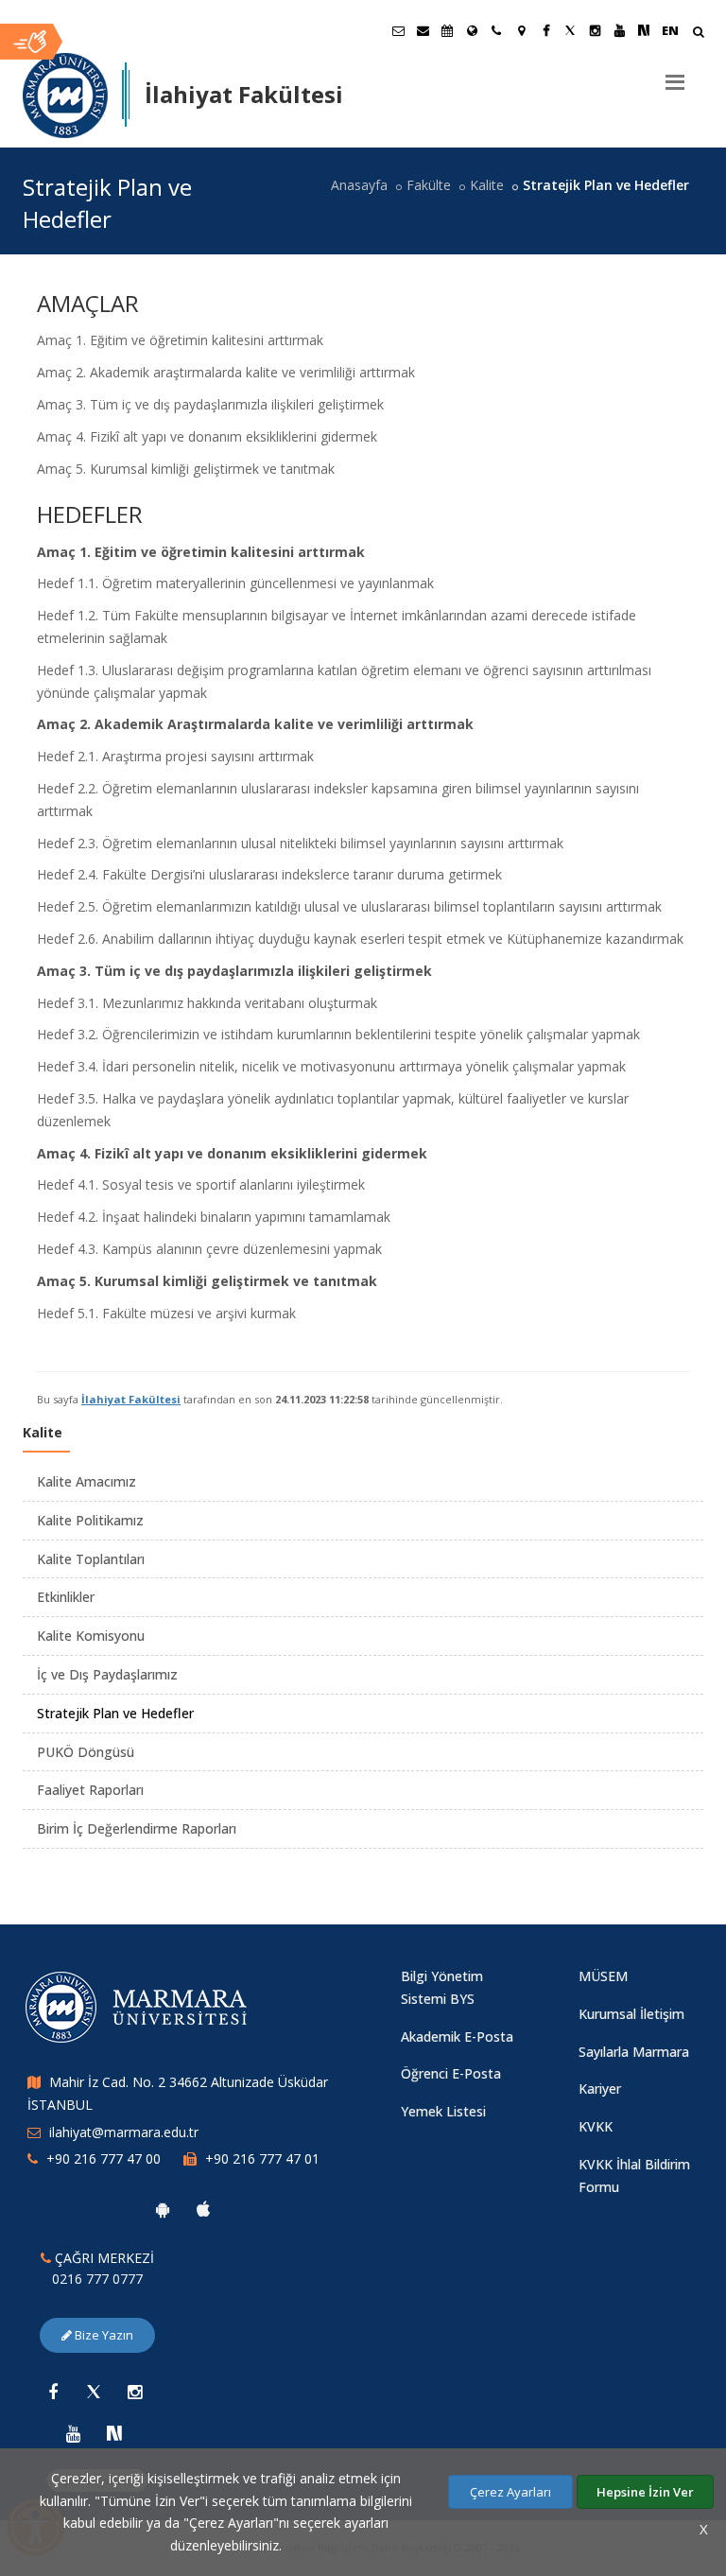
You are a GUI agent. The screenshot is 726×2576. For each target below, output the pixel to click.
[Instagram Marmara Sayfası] (595, 30)
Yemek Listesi (443, 2111)
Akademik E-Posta (457, 2036)
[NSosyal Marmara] (114, 2433)
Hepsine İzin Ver (645, 2492)
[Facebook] (53, 2392)
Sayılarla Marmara (634, 2052)
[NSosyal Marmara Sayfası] (644, 30)
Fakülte (429, 185)
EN (670, 30)
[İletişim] (496, 30)
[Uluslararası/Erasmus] (472, 30)
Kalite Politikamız (90, 1520)
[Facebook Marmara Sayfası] (545, 30)
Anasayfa (359, 185)
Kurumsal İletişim (631, 2014)
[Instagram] (134, 2392)
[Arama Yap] (698, 34)
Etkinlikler (66, 1597)
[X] (94, 2392)
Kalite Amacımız (86, 1481)
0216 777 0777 (97, 2279)
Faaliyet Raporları (90, 1790)
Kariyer (600, 2089)
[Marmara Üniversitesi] (65, 96)
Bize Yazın (103, 2335)
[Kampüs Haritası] (521, 30)
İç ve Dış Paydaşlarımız (107, 1674)
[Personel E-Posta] (423, 30)
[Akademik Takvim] (447, 30)
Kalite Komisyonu (91, 1636)
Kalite (487, 185)
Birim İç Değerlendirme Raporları (137, 1828)
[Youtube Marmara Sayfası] (619, 30)
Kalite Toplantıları (91, 1559)
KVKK (596, 2126)
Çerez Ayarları (510, 2492)
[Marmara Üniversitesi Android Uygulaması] (163, 2209)
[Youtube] (74, 2433)
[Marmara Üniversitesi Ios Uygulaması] (203, 2209)
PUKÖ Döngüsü (86, 1752)
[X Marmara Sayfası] (570, 30)
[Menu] (675, 75)
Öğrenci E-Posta (451, 2073)
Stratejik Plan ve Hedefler (115, 1713)
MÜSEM (603, 1976)
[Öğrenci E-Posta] (398, 30)
